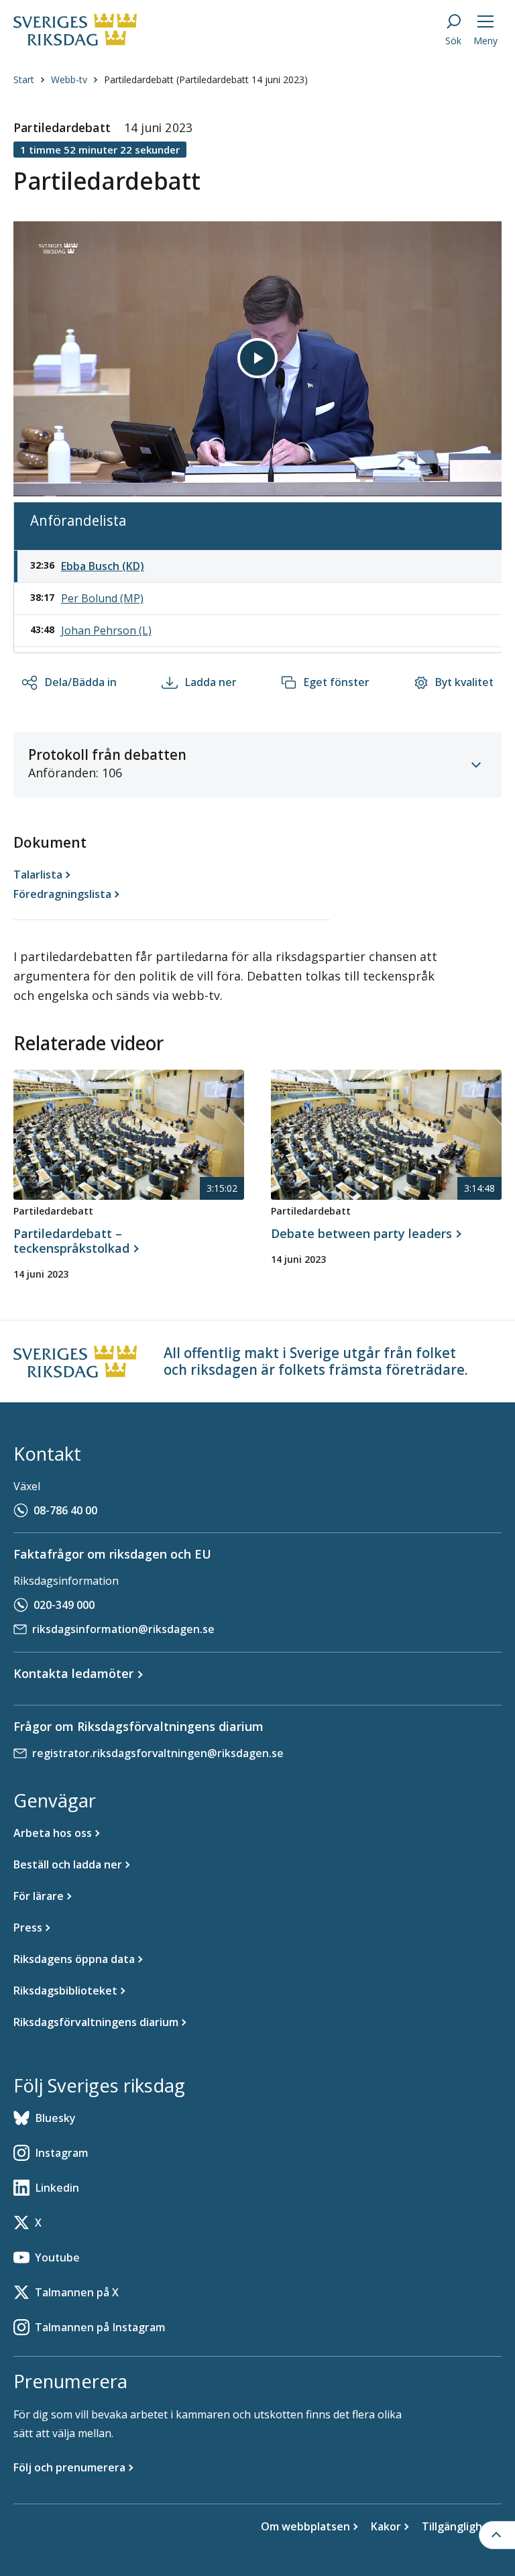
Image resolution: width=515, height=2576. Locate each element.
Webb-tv (69, 79)
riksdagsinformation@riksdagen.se (123, 1629)
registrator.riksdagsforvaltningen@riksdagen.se (158, 1753)
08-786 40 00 (65, 1510)
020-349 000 (64, 1605)
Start (24, 79)
